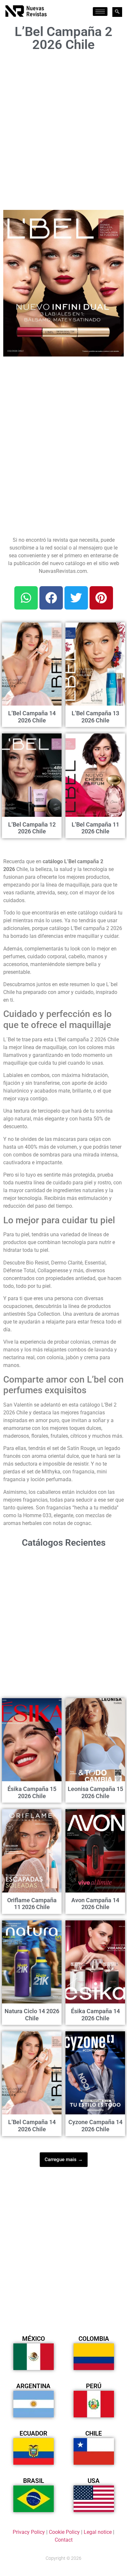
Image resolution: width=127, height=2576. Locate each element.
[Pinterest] (101, 598)
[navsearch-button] (117, 12)
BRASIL (34, 2481)
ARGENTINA (33, 2386)
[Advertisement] (63, 129)
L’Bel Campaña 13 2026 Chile (95, 717)
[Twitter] (76, 598)
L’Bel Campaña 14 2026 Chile (32, 717)
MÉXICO (34, 2339)
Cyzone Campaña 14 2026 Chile (95, 2126)
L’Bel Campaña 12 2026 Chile (32, 828)
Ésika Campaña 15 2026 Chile (32, 1792)
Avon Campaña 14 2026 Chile (95, 1904)
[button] (115, 219)
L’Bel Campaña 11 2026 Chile (95, 828)
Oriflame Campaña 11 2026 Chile (32, 1904)
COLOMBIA (94, 2339)
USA (94, 2481)
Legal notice (98, 2532)
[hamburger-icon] (100, 12)
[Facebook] (51, 598)
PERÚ (94, 2386)
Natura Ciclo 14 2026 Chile (32, 2015)
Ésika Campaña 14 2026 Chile (95, 2015)
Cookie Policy (64, 2532)
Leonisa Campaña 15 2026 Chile (95, 1792)
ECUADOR (33, 2433)
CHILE (94, 2433)
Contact (64, 2540)
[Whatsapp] (26, 598)
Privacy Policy (29, 2532)
